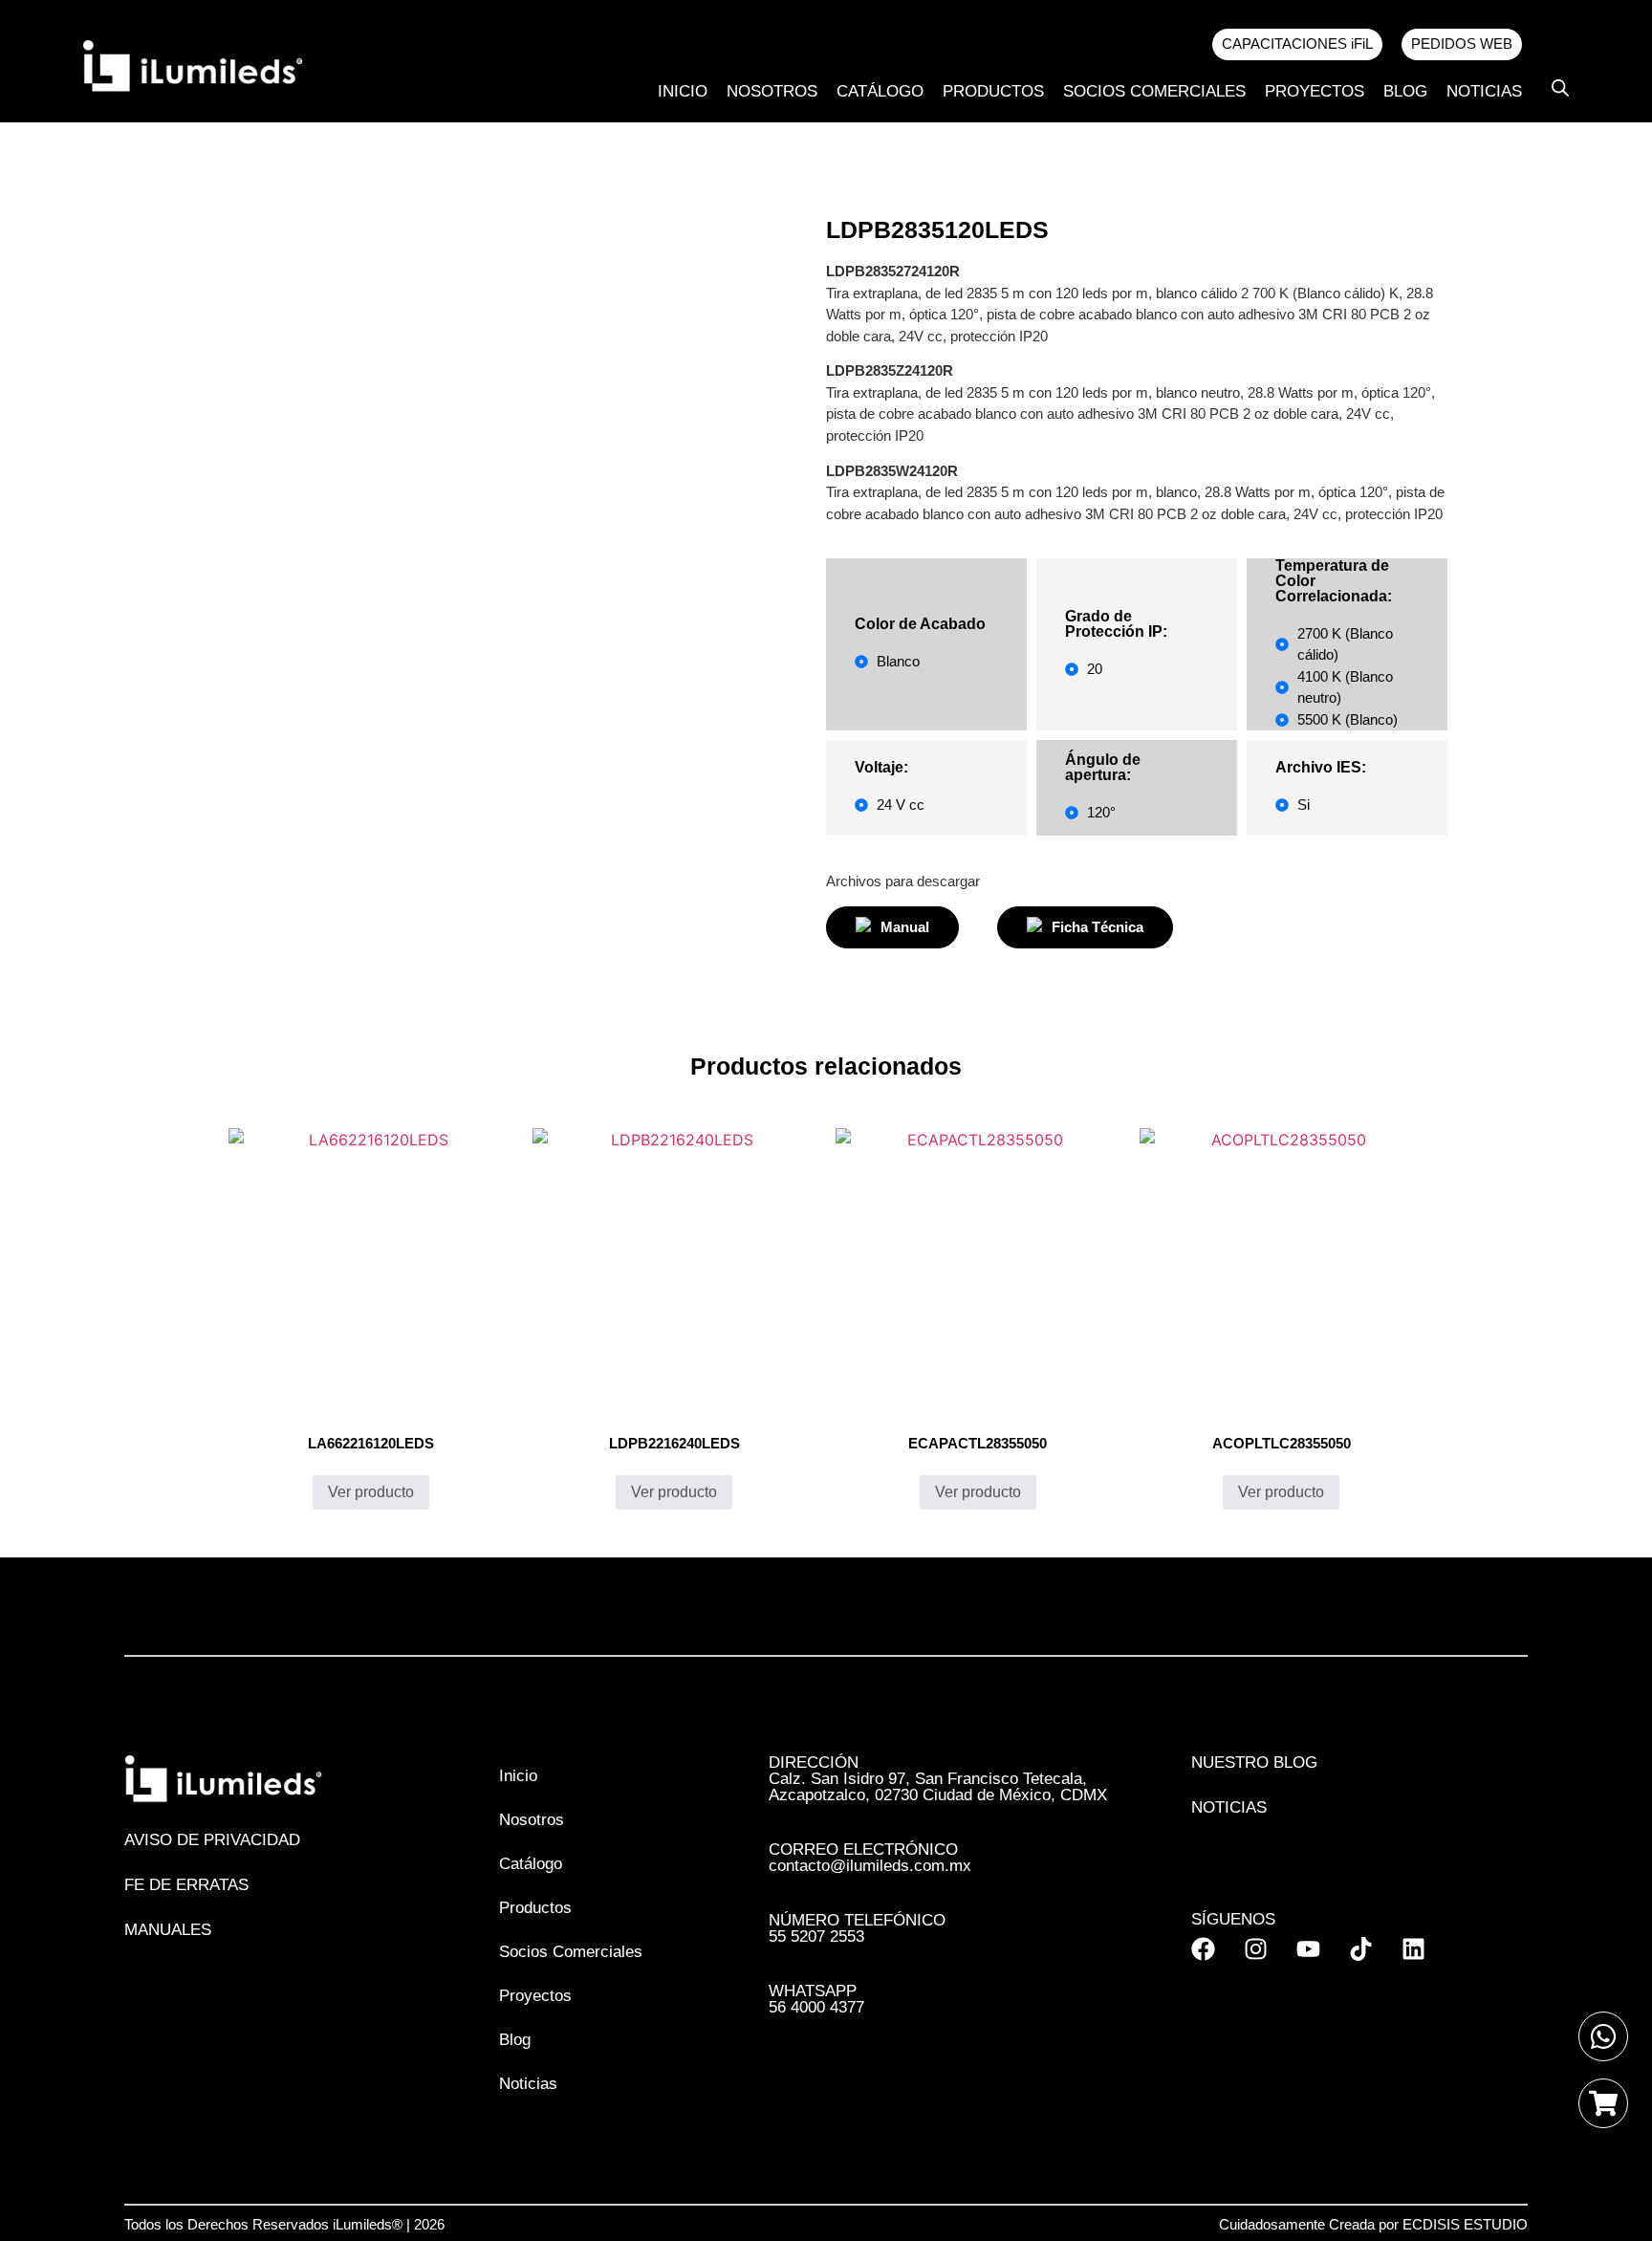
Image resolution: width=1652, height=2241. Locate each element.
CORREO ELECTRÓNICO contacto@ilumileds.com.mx (870, 1858)
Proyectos (1315, 91)
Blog (1405, 91)
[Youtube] (1308, 1949)
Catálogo (880, 91)
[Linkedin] (1413, 1949)
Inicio (683, 91)
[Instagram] (1256, 1949)
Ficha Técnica (1098, 927)
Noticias (1484, 91)
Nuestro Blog (1254, 1762)
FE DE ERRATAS (186, 1885)
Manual (905, 927)
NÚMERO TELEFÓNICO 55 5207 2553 (857, 1928)
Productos (993, 91)
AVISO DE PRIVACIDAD (212, 1840)
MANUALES (168, 1930)
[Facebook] (1203, 1949)
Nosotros (772, 91)
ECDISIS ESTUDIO (1465, 2224)
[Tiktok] (1361, 1949)
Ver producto (371, 1492)
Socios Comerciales (1154, 91)
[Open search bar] (1560, 87)
